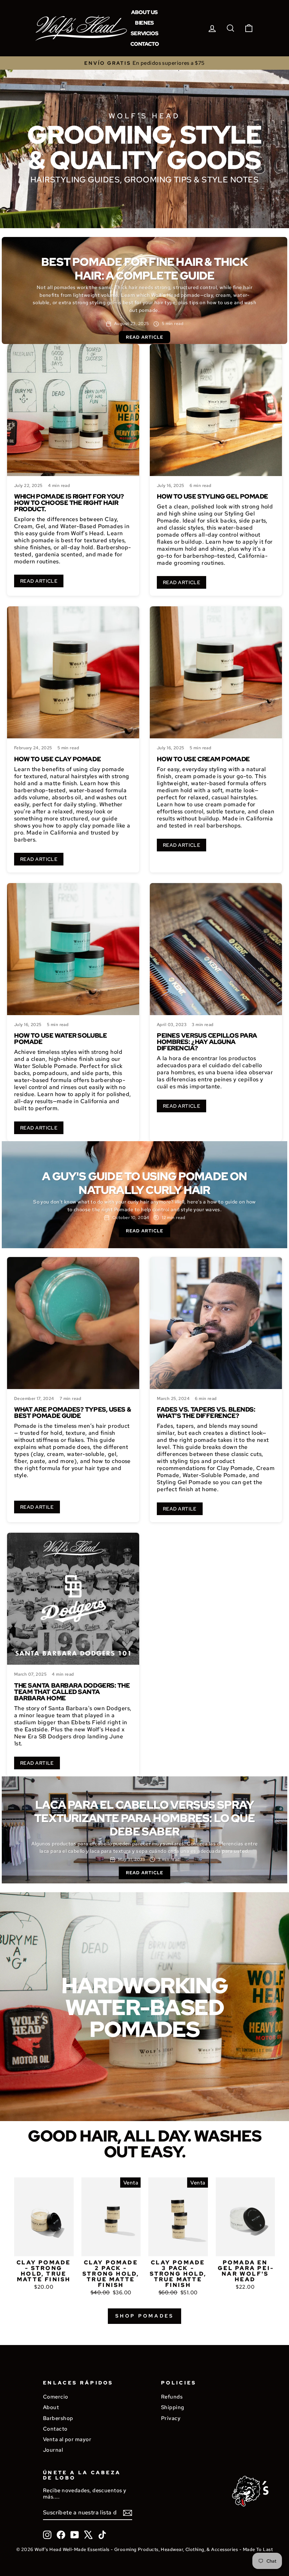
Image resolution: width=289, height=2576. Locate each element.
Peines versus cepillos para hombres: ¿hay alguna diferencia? (207, 1042)
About (51, 2407)
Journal (53, 2450)
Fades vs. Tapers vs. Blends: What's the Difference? (206, 1412)
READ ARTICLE (39, 581)
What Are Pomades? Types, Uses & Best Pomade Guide (73, 1412)
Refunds (172, 2397)
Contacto (145, 44)
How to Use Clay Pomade (57, 759)
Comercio (56, 2397)
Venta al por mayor (67, 2439)
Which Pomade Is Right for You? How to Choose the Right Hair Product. (69, 503)
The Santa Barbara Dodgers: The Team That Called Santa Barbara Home (72, 1692)
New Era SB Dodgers (43, 1736)
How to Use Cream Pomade (203, 759)
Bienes (144, 23)
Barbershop (58, 2418)
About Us (144, 12)
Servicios (145, 33)
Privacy (171, 2418)
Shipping (173, 2407)
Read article (144, 337)
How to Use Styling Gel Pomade (213, 496)
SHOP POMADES (144, 2316)
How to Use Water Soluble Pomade (60, 1039)
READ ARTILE (37, 1507)
